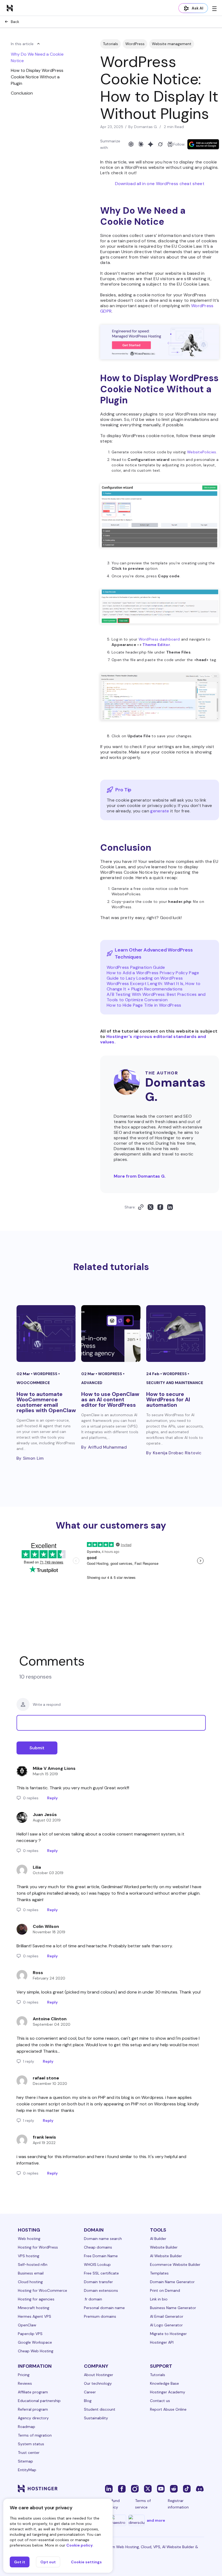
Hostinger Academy (168, 2392)
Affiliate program (33, 2392)
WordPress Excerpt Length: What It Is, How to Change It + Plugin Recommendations (154, 986)
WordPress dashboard (159, 639)
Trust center (29, 2453)
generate (160, 811)
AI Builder (158, 2239)
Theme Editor (156, 645)
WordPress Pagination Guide (136, 967)
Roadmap (27, 2427)
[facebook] (122, 2488)
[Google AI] (151, 144)
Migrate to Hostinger (168, 2334)
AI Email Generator (167, 2316)
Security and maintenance (175, 1383)
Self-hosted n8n (33, 2265)
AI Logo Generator (166, 2325)
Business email (31, 2273)
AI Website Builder (166, 2256)
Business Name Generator (173, 2308)
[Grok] (160, 144)
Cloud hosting (30, 2282)
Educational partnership (39, 2401)
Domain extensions (101, 2290)
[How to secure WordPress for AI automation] (176, 1334)
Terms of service (143, 2504)
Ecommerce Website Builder (175, 2265)
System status (31, 2444)
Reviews (25, 2383)
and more (156, 2520)
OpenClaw (27, 2325)
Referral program (33, 2409)
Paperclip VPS (30, 2334)
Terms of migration (35, 2435)
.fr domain (93, 2299)
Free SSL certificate (101, 2273)
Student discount (100, 2409)
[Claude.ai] (141, 144)
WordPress (135, 44)
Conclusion (22, 93)
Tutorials (110, 44)
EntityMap (27, 2470)
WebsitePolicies (202, 452)
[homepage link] (10, 8)
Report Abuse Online (168, 2409)
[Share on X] (151, 1207)
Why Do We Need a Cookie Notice (37, 57)
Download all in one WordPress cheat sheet (160, 184)
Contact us (160, 2401)
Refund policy (113, 2504)
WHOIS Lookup (97, 2265)
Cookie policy (79, 2545)
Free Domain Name (101, 2256)
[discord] (200, 2488)
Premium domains (100, 2316)
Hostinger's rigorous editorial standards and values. (153, 1039)
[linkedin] (109, 2488)
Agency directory (33, 2418)
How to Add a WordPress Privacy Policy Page (153, 973)
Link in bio (159, 2299)
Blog (88, 2401)
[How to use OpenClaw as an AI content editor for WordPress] (111, 1334)
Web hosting (29, 2239)
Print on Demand (165, 2290)
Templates (159, 2273)
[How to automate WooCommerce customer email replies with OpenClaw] (46, 1334)
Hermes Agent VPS (35, 2316)
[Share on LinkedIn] (170, 1207)
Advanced (92, 1383)
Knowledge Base (164, 2383)
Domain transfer (98, 2282)
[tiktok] (187, 2488)
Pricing (24, 2375)
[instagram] (135, 2488)
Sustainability (96, 2418)
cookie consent (32, 2104)
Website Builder (164, 2247)
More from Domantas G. (140, 1176)
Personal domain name (104, 2308)
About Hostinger (99, 2375)
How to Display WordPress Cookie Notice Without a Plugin (37, 77)
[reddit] (174, 2488)
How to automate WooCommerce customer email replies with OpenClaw (46, 1402)
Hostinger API (162, 2342)
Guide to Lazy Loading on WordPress (145, 978)
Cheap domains (98, 2247)
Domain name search (103, 2239)
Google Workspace (35, 2342)
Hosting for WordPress (38, 2247)
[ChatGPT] (131, 144)
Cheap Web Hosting (36, 2351)
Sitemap (25, 2461)
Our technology (98, 2383)
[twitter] (148, 2488)
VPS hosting (29, 2256)
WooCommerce (33, 1383)
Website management (172, 44)
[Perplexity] (170, 144)
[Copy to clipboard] (141, 1207)
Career (90, 2392)
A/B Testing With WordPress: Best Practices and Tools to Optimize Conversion (156, 997)
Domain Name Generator (172, 2282)
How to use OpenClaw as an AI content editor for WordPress (110, 1399)
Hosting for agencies (36, 2299)
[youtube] (161, 2488)
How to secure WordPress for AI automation (168, 1399)
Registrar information (178, 2504)
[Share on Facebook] (160, 1207)
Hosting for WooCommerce (43, 2290)
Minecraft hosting (34, 2308)
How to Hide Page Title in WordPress (144, 1005)
